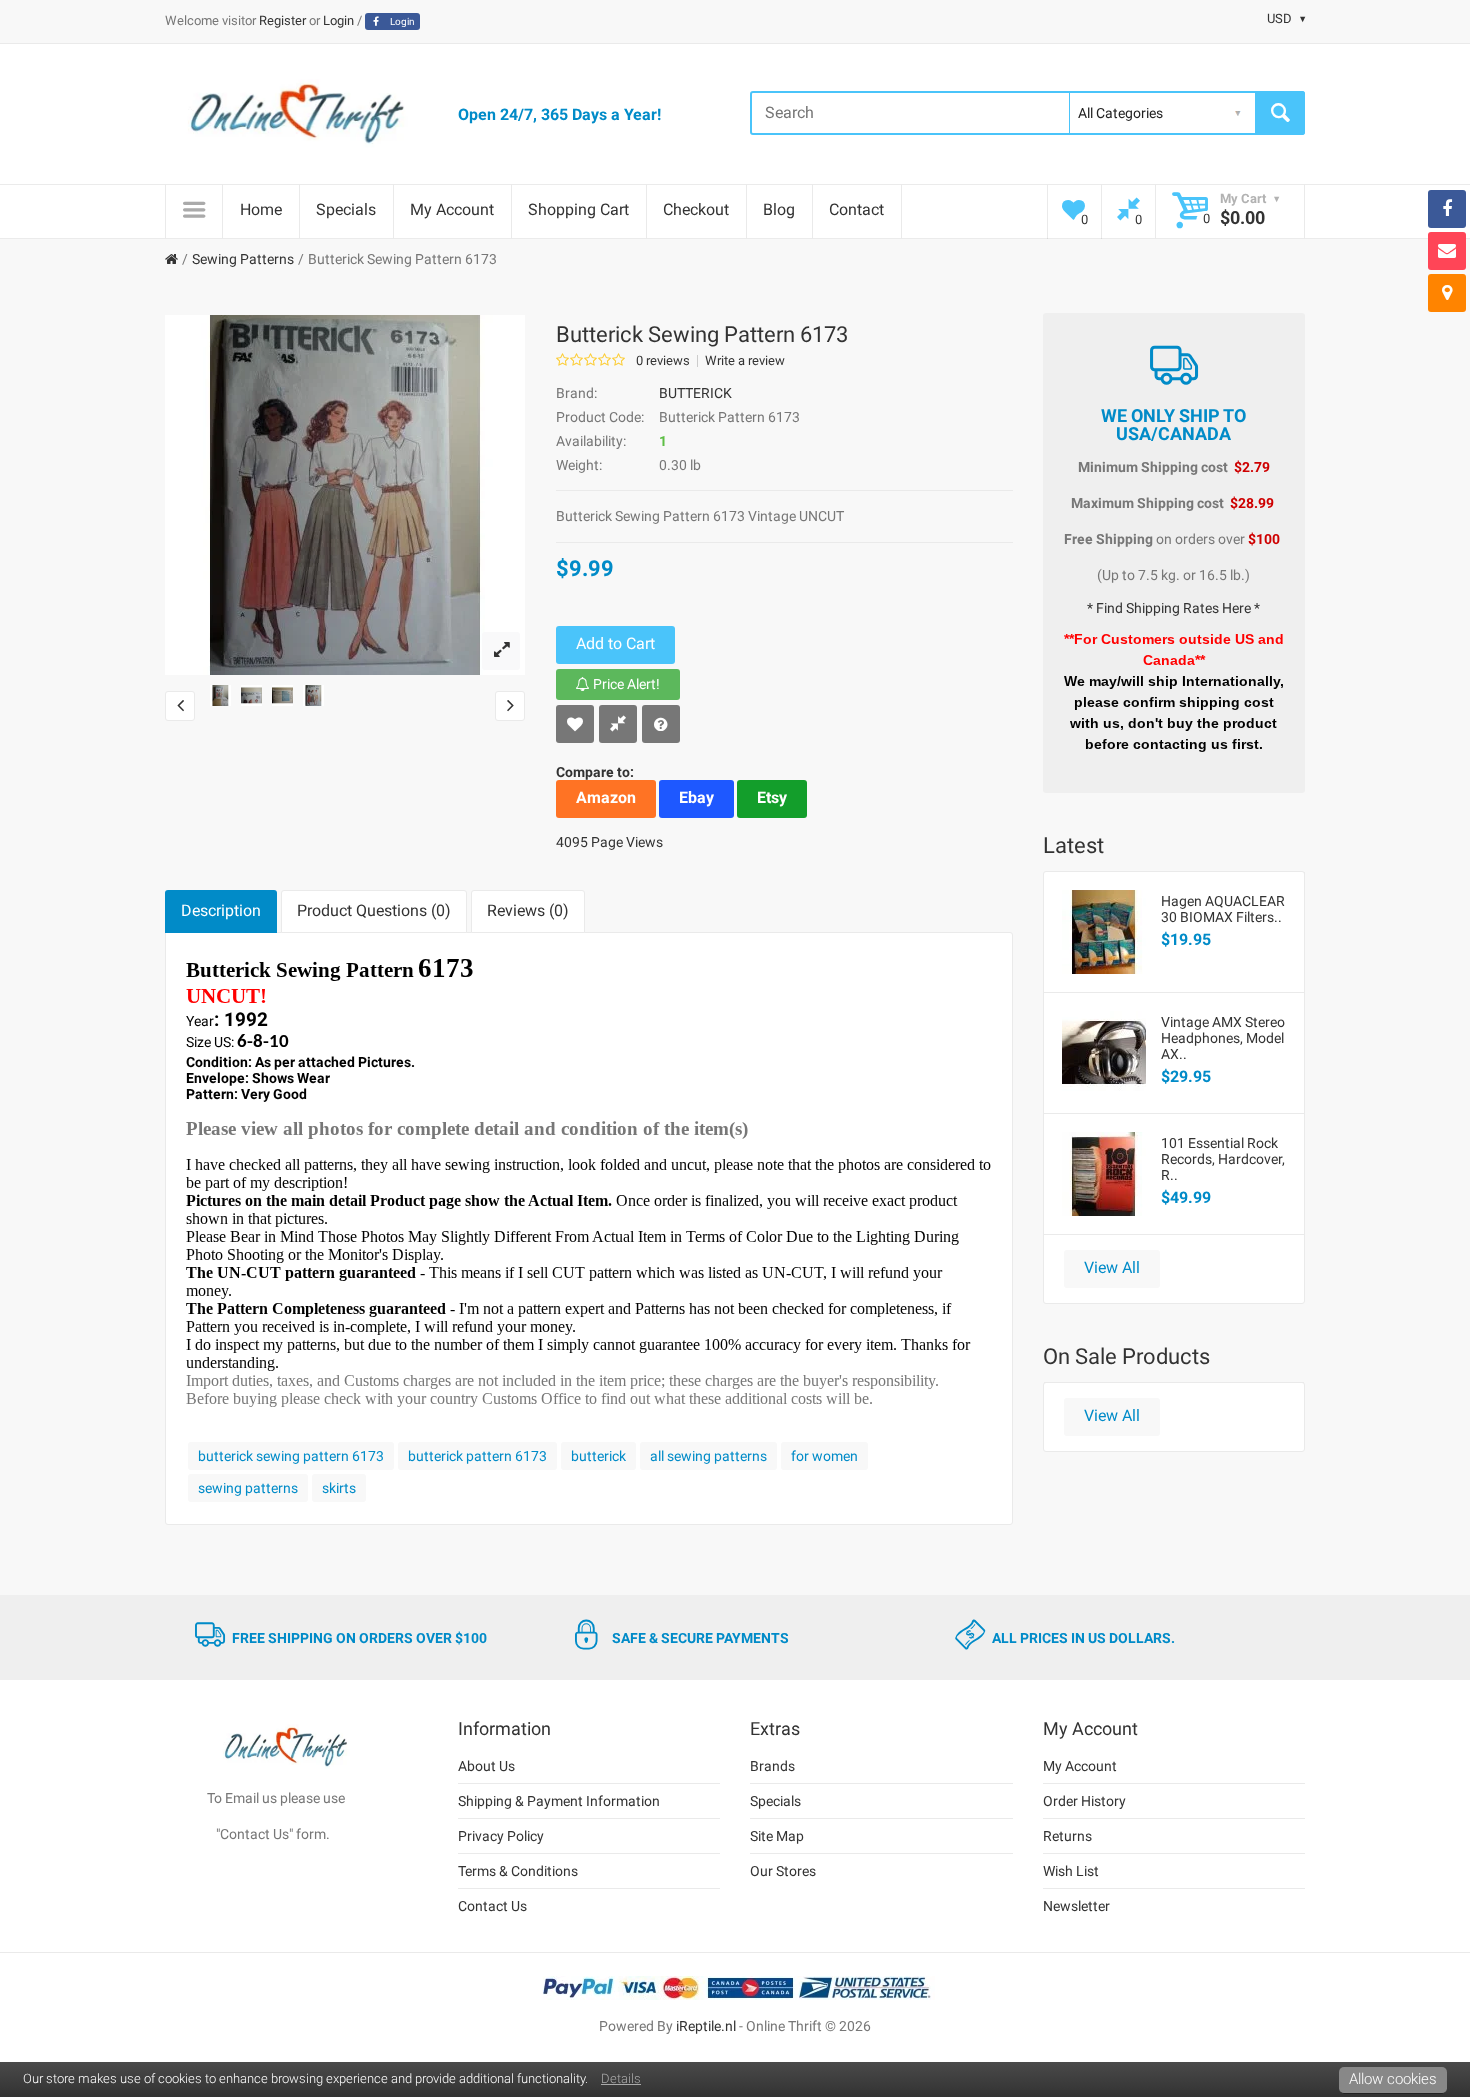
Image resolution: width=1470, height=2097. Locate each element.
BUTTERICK (695, 393)
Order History (1084, 1801)
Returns (1067, 1836)
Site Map (777, 1836)
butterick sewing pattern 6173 (291, 1456)
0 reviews (663, 361)
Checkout (696, 209)
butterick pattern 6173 (477, 1456)
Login (338, 20)
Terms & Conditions (518, 1871)
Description (221, 910)
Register (282, 20)
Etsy (772, 797)
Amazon (606, 797)
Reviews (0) (528, 910)
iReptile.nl (706, 2026)
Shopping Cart (578, 209)
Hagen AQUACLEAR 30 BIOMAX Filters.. (1223, 909)
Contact (856, 209)
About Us (486, 1766)
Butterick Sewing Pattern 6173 (402, 259)
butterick (598, 1456)
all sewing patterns (708, 1456)
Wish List (1071, 1871)
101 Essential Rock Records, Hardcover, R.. (1223, 1159)
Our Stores (783, 1871)
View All (1112, 1267)
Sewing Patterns (243, 259)
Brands (772, 1766)
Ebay (696, 797)
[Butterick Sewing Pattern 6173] (501, 651)
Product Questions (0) (374, 910)
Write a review (745, 361)
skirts (339, 1488)
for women (824, 1456)
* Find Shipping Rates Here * (1173, 608)
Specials (346, 209)
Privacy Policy (501, 1836)
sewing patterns (248, 1488)
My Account (452, 209)
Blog (779, 209)
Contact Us (492, 1906)
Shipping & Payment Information (559, 1801)
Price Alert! (625, 684)
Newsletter (1076, 1906)
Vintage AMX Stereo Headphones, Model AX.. (1223, 1038)
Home (261, 209)
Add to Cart (615, 643)
